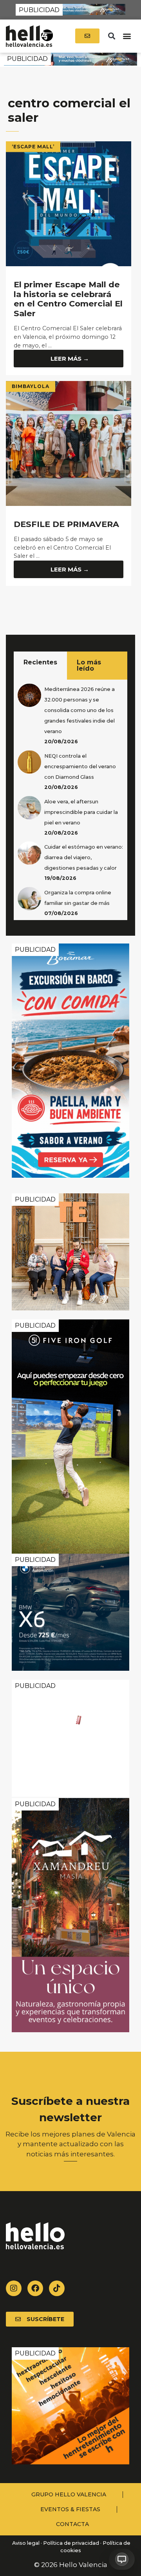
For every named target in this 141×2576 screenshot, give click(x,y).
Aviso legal (25, 2543)
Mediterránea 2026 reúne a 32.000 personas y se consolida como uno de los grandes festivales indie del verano (80, 710)
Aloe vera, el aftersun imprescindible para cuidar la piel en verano (81, 812)
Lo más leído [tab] (89, 665)
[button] (111, 36)
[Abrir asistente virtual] (122, 2559)
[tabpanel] (70, 800)
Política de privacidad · (72, 2543)
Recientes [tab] (40, 662)
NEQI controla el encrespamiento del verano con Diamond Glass (80, 766)
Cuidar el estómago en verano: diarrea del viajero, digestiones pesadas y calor (84, 857)
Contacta (72, 2524)
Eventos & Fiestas (70, 2509)
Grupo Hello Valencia (69, 2494)
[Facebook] (35, 2288)
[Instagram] (14, 2288)
